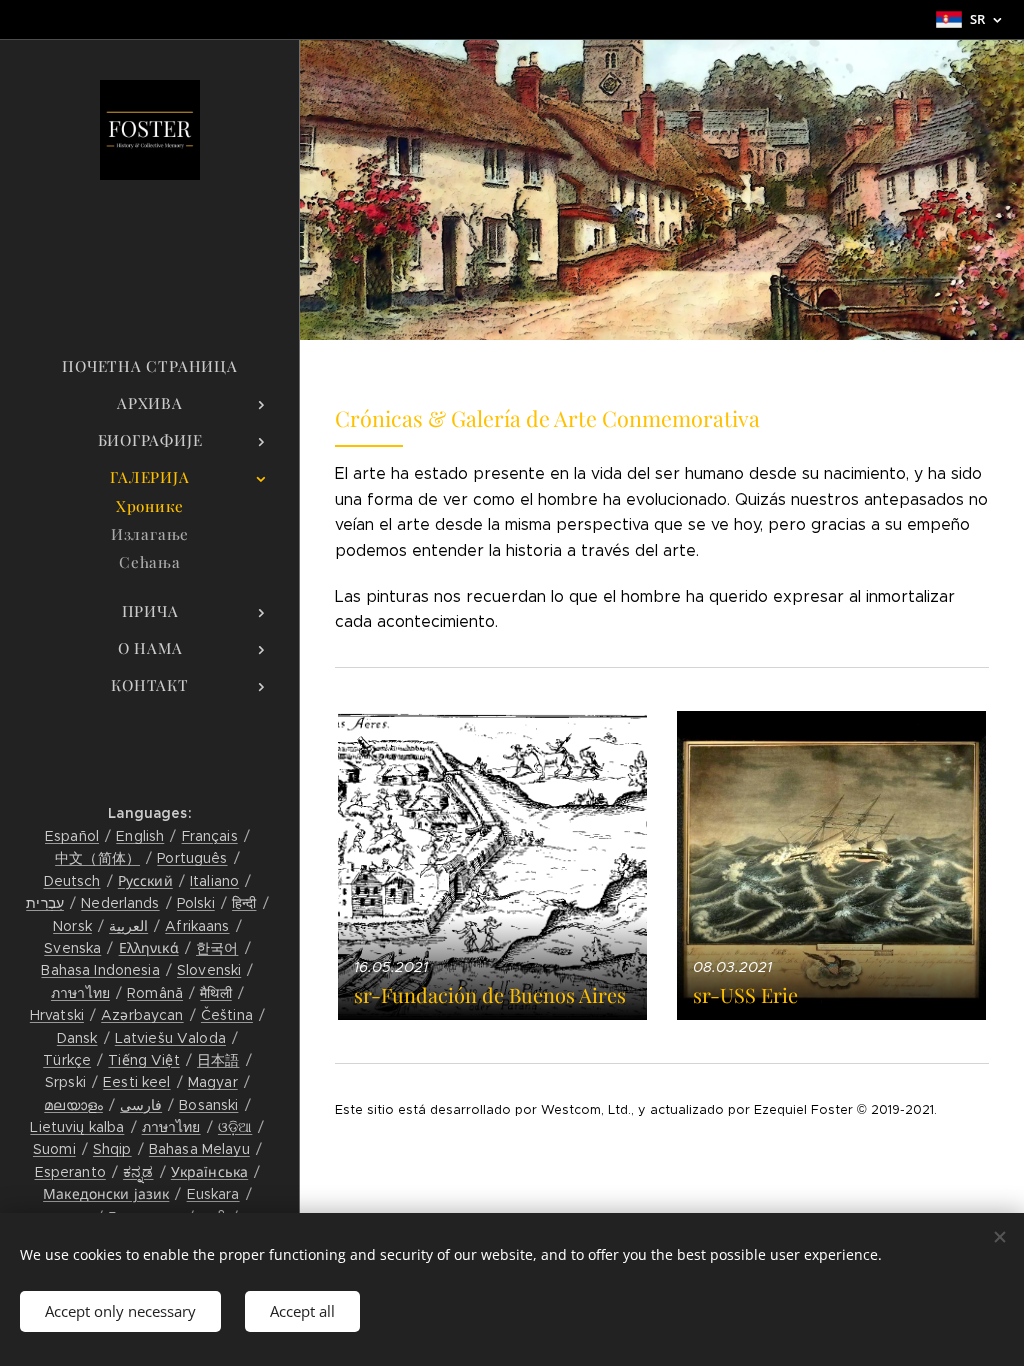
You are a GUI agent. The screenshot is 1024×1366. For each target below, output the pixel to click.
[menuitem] (150, 366)
